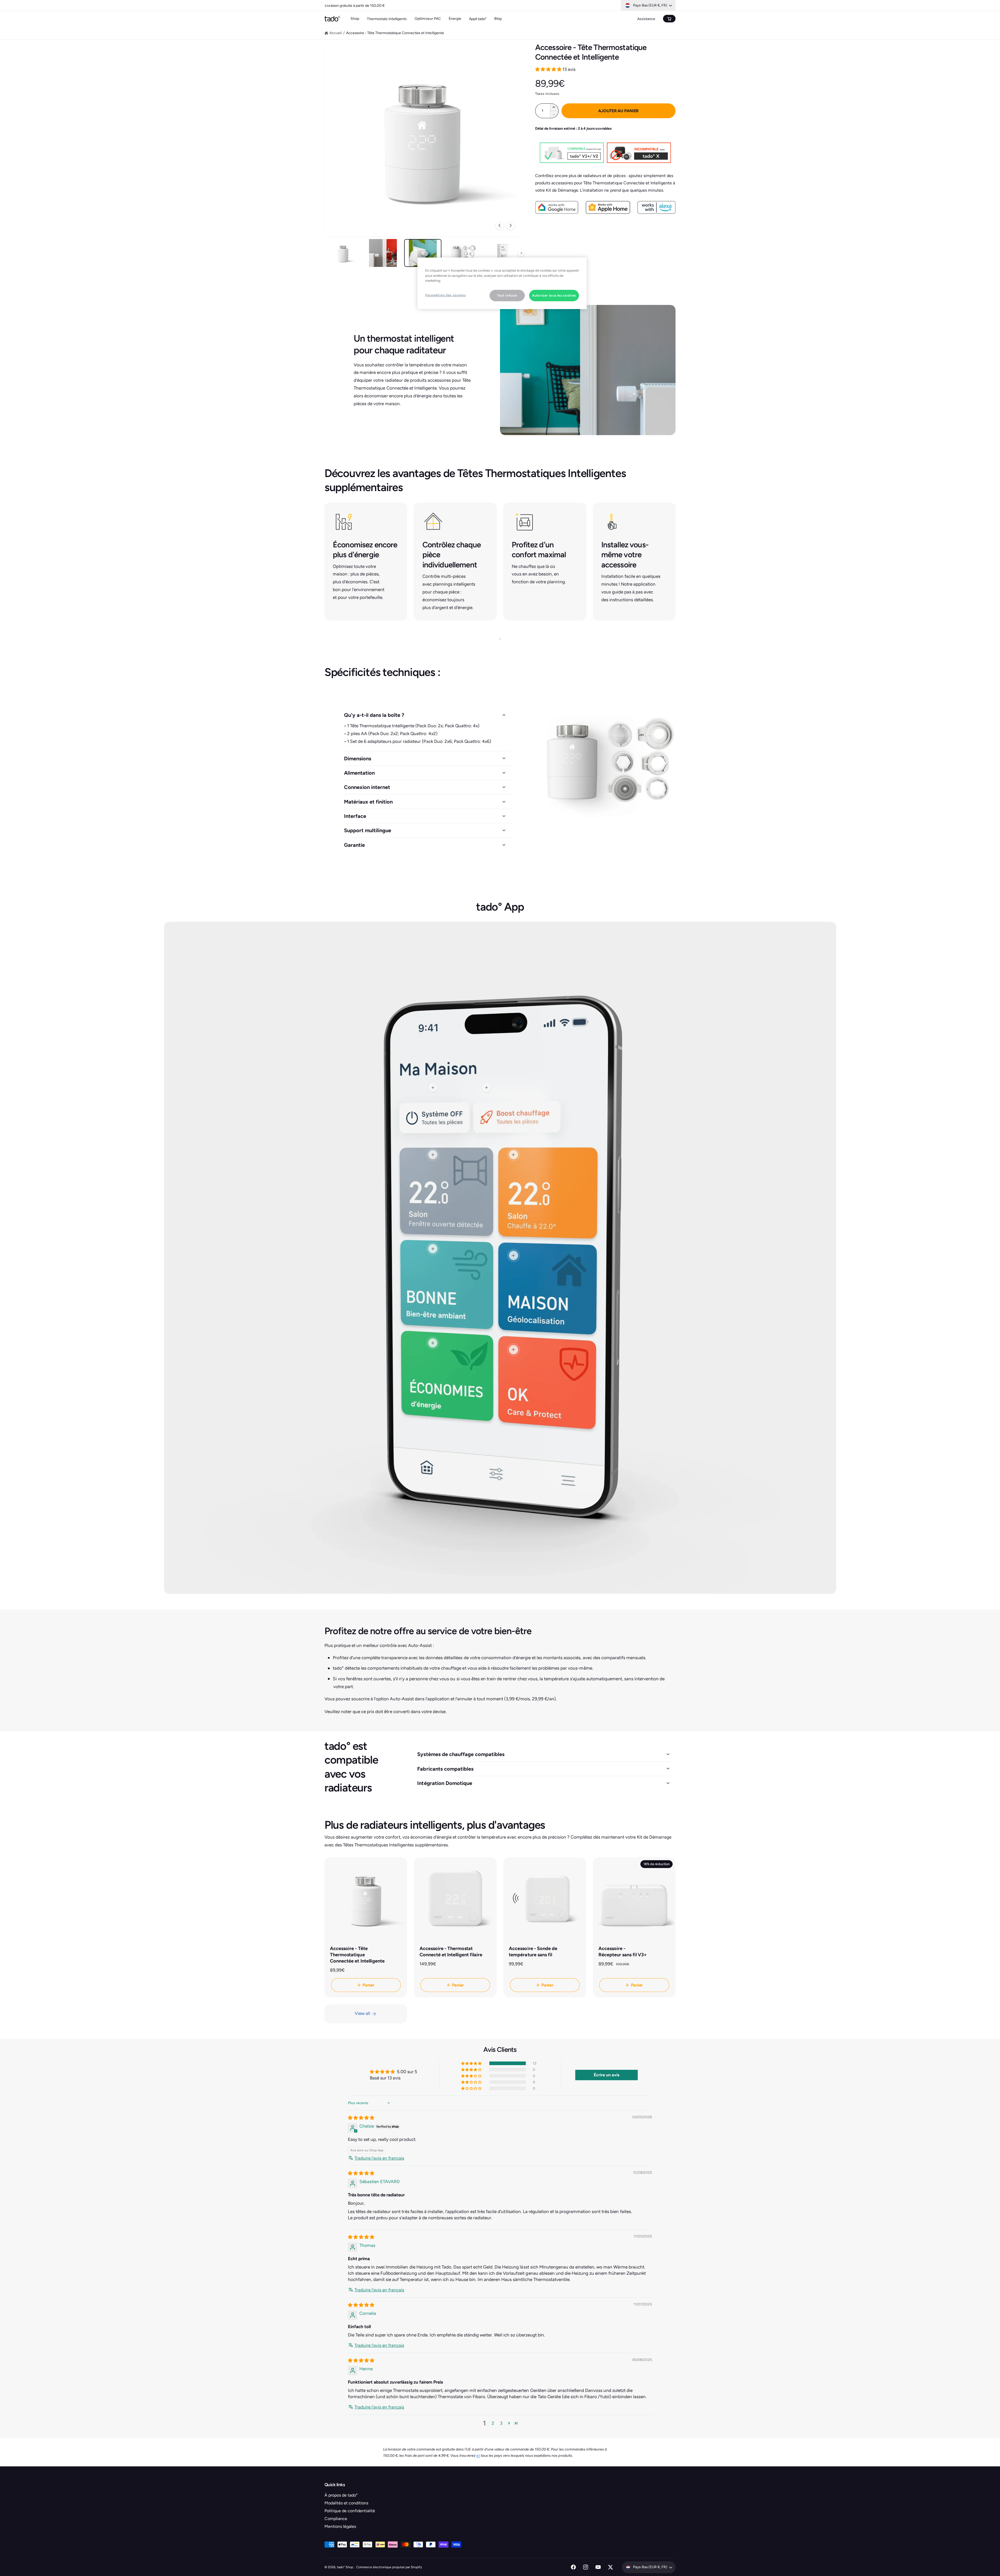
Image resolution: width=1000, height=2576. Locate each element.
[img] (361, 2118)
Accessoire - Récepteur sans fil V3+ (623, 1952)
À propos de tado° (341, 2495)
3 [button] (501, 2423)
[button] (549, 69)
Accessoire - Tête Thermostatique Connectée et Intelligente (395, 33)
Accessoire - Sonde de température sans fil (533, 1952)
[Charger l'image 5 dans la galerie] (503, 253)
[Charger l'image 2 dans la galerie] (383, 253)
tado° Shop (345, 2567)
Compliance (336, 2519)
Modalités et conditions (346, 2503)
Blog (498, 19)
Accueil (336, 33)
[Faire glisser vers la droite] (510, 225)
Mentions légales (340, 2526)
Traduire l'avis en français (379, 2158)
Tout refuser (507, 295)
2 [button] (493, 2423)
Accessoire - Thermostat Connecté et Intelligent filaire (451, 1952)
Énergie (455, 19)
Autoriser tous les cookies (554, 295)
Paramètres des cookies (445, 295)
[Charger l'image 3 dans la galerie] (423, 253)
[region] (502, 283)
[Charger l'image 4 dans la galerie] (463, 253)
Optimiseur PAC (428, 19)
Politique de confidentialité (350, 2511)
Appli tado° (478, 19)
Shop (355, 19)
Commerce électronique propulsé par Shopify (389, 2567)
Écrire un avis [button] (607, 2075)
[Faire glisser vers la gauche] (500, 225)
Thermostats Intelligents (387, 19)
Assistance (646, 19)
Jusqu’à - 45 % (368, 5)
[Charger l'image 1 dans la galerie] (343, 253)
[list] (500, 561)
